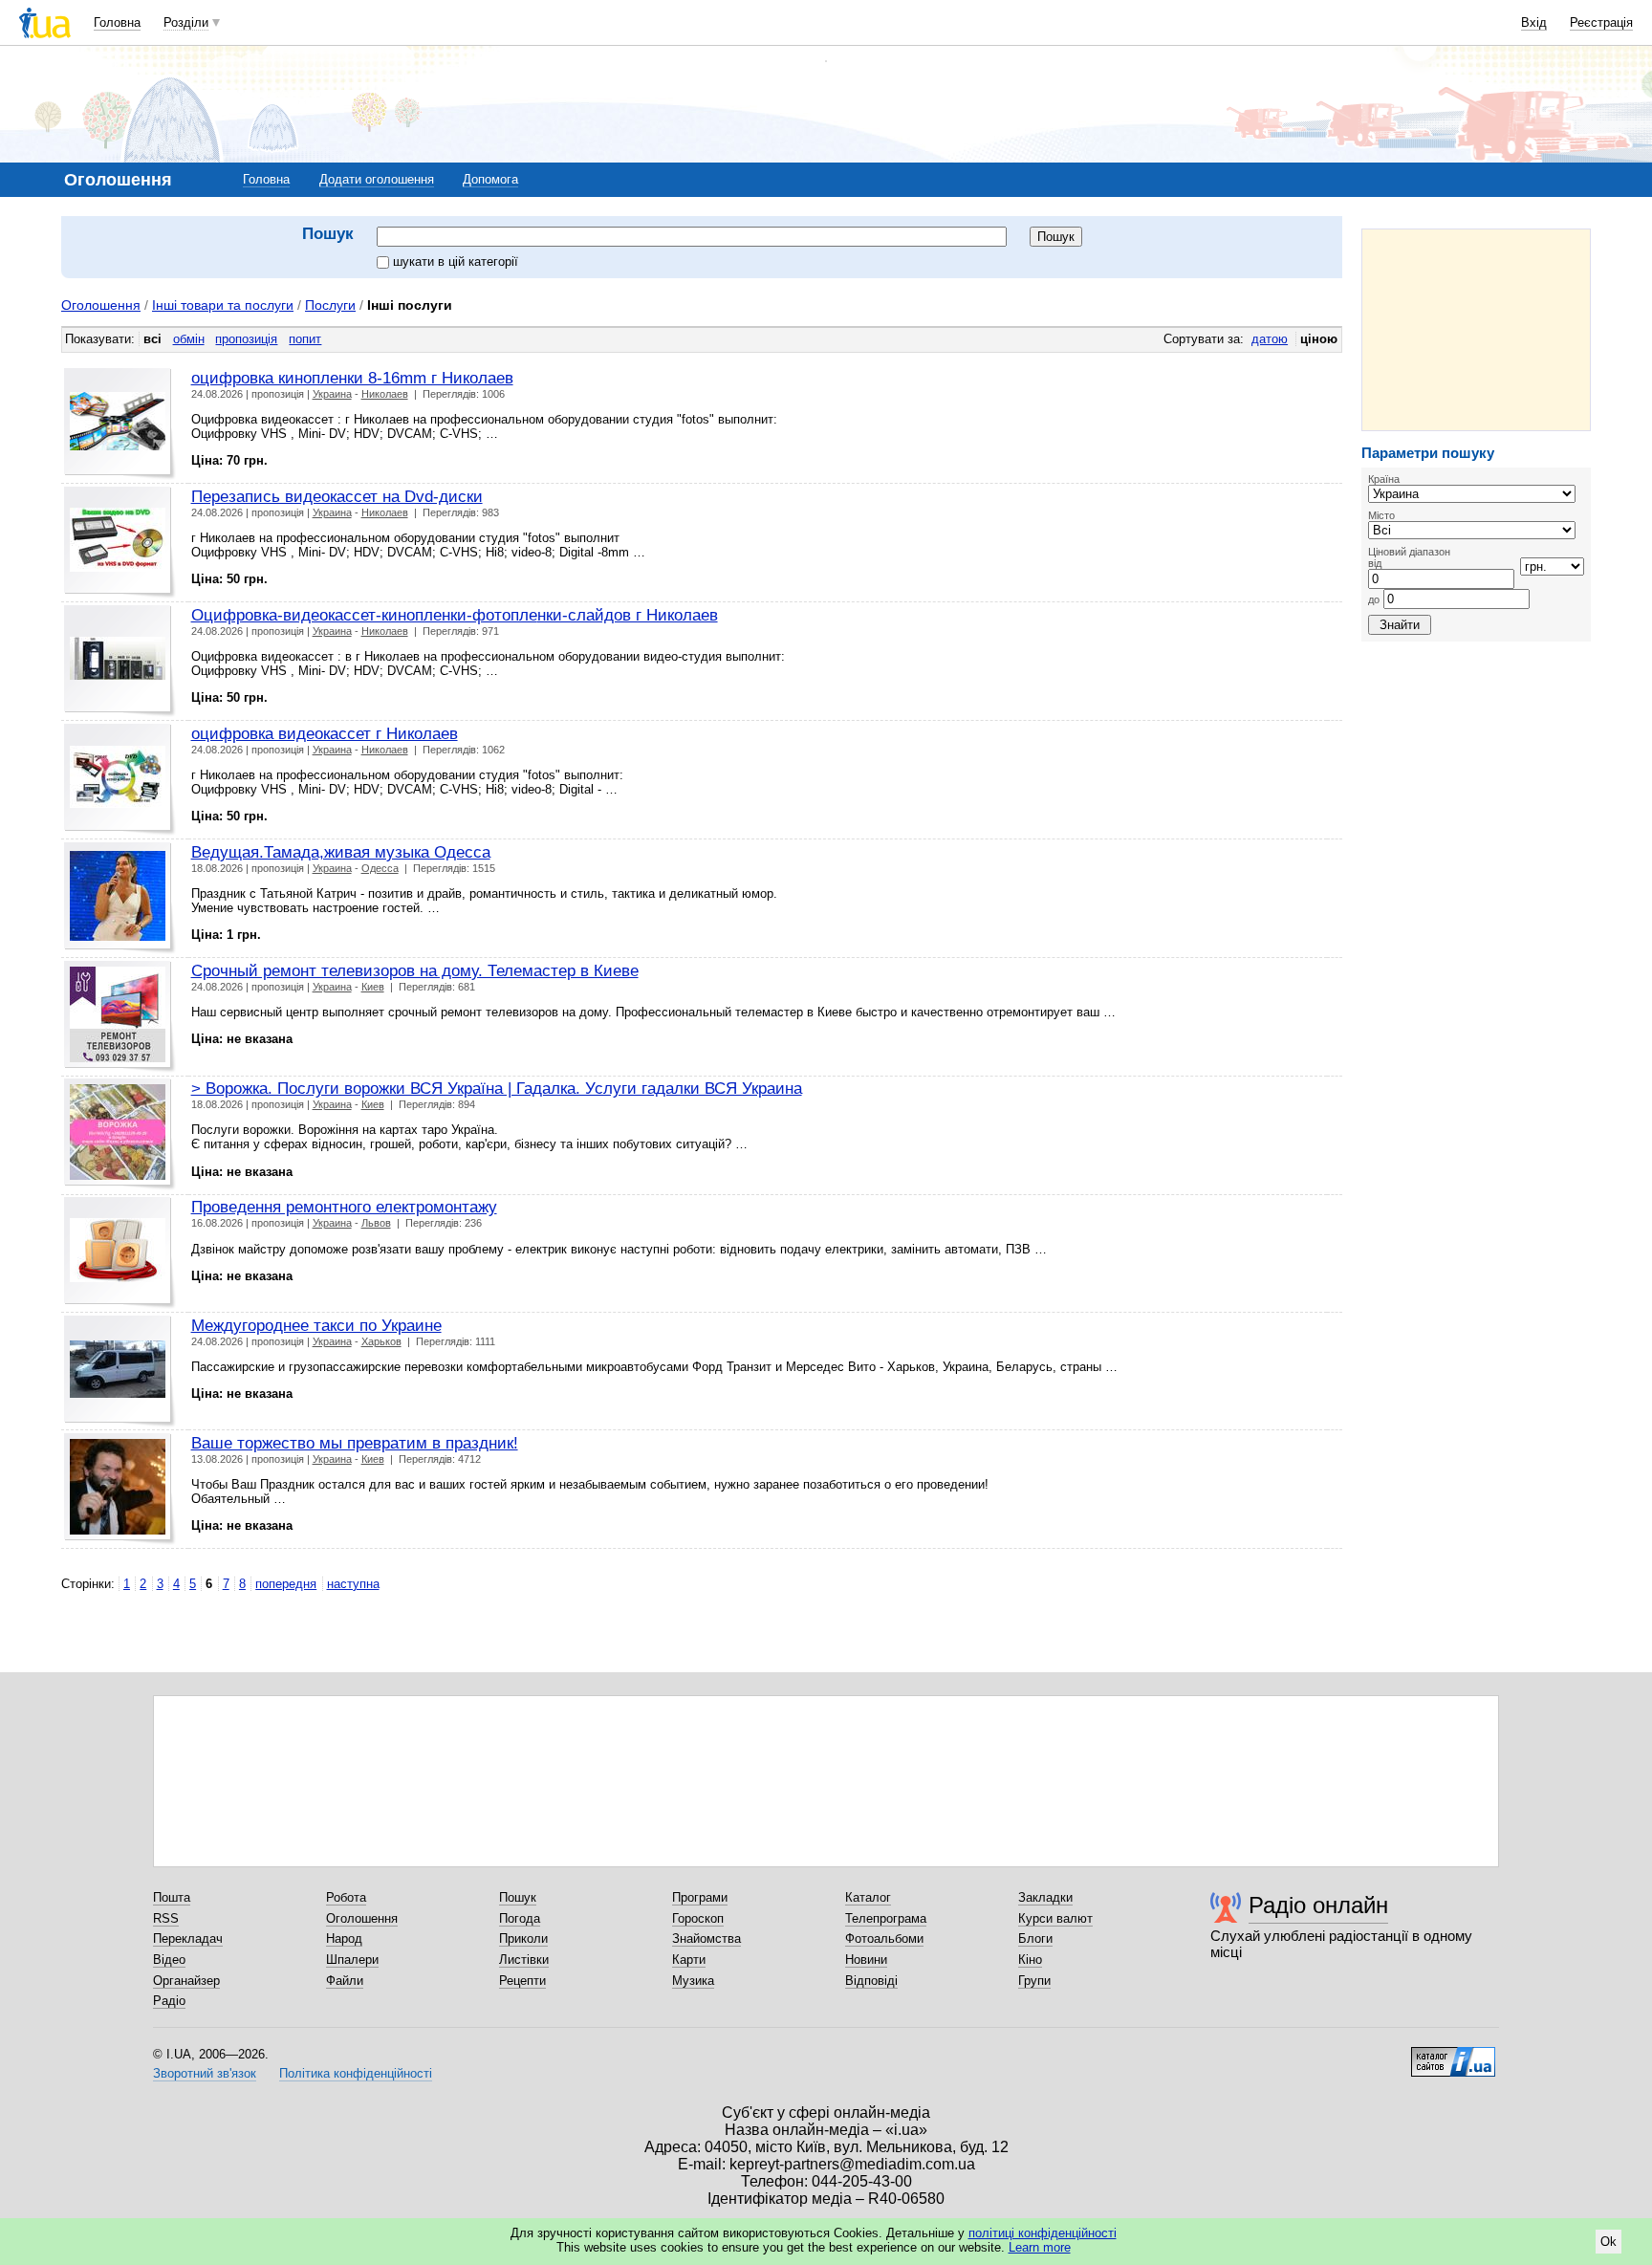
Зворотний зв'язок (205, 2073)
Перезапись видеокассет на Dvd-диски (337, 496)
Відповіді (871, 1981)
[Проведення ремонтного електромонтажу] (120, 1253)
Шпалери (352, 1960)
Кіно (1030, 1960)
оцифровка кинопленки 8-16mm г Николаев (352, 378)
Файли (345, 1981)
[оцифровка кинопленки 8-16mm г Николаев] (120, 424)
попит (305, 339)
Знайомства (706, 1938)
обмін (189, 339)
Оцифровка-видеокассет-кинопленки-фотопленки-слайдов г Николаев (455, 615)
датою (1270, 339)
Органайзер (186, 1981)
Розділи (186, 22)
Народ (344, 1938)
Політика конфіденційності (356, 2073)
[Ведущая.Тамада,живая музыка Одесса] (120, 898)
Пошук (518, 1897)
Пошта (172, 1897)
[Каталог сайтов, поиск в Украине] (1453, 2055)
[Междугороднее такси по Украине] (120, 1372)
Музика (693, 1981)
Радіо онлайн (1318, 1905)
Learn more (1040, 2247)
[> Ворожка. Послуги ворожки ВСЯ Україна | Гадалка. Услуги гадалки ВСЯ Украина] (120, 1134)
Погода (520, 1918)
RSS (166, 1918)
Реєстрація (1601, 22)
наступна (353, 1584)
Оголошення (101, 305)
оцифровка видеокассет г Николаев (325, 733)
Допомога (490, 179)
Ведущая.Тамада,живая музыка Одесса (341, 852)
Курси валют (1055, 1918)
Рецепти (522, 1981)
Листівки (524, 1960)
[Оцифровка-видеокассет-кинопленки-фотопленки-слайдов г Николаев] (120, 661)
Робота (346, 1897)
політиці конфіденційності (1043, 2233)
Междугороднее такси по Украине (316, 1325)
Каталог (868, 1897)
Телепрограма (886, 1918)
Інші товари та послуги (223, 305)
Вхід (1534, 22)
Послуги (330, 305)
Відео (169, 1960)
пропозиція (246, 339)
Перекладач (188, 1938)
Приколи (523, 1938)
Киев (373, 987)
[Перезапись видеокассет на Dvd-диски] (120, 543)
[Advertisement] (1476, 330)
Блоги (1035, 1938)
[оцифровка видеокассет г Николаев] (120, 780)
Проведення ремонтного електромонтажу (344, 1207)
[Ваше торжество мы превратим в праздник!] (120, 1489)
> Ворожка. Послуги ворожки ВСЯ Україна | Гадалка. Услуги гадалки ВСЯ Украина (497, 1088)
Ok (1609, 2242)
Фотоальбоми (884, 1938)
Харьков (381, 1341)
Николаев (385, 394)
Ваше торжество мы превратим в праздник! (355, 1443)
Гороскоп (698, 1918)
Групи (1034, 1981)
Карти (689, 1960)
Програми (700, 1897)
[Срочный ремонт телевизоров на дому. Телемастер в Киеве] (120, 1017)
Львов (376, 1223)
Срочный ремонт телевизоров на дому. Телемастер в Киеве (415, 970)
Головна (117, 22)
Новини (866, 1960)
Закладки (1045, 1897)
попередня (286, 1584)
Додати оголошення (377, 179)
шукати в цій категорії (456, 261)
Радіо (169, 2001)
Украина (332, 394)
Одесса (380, 868)
